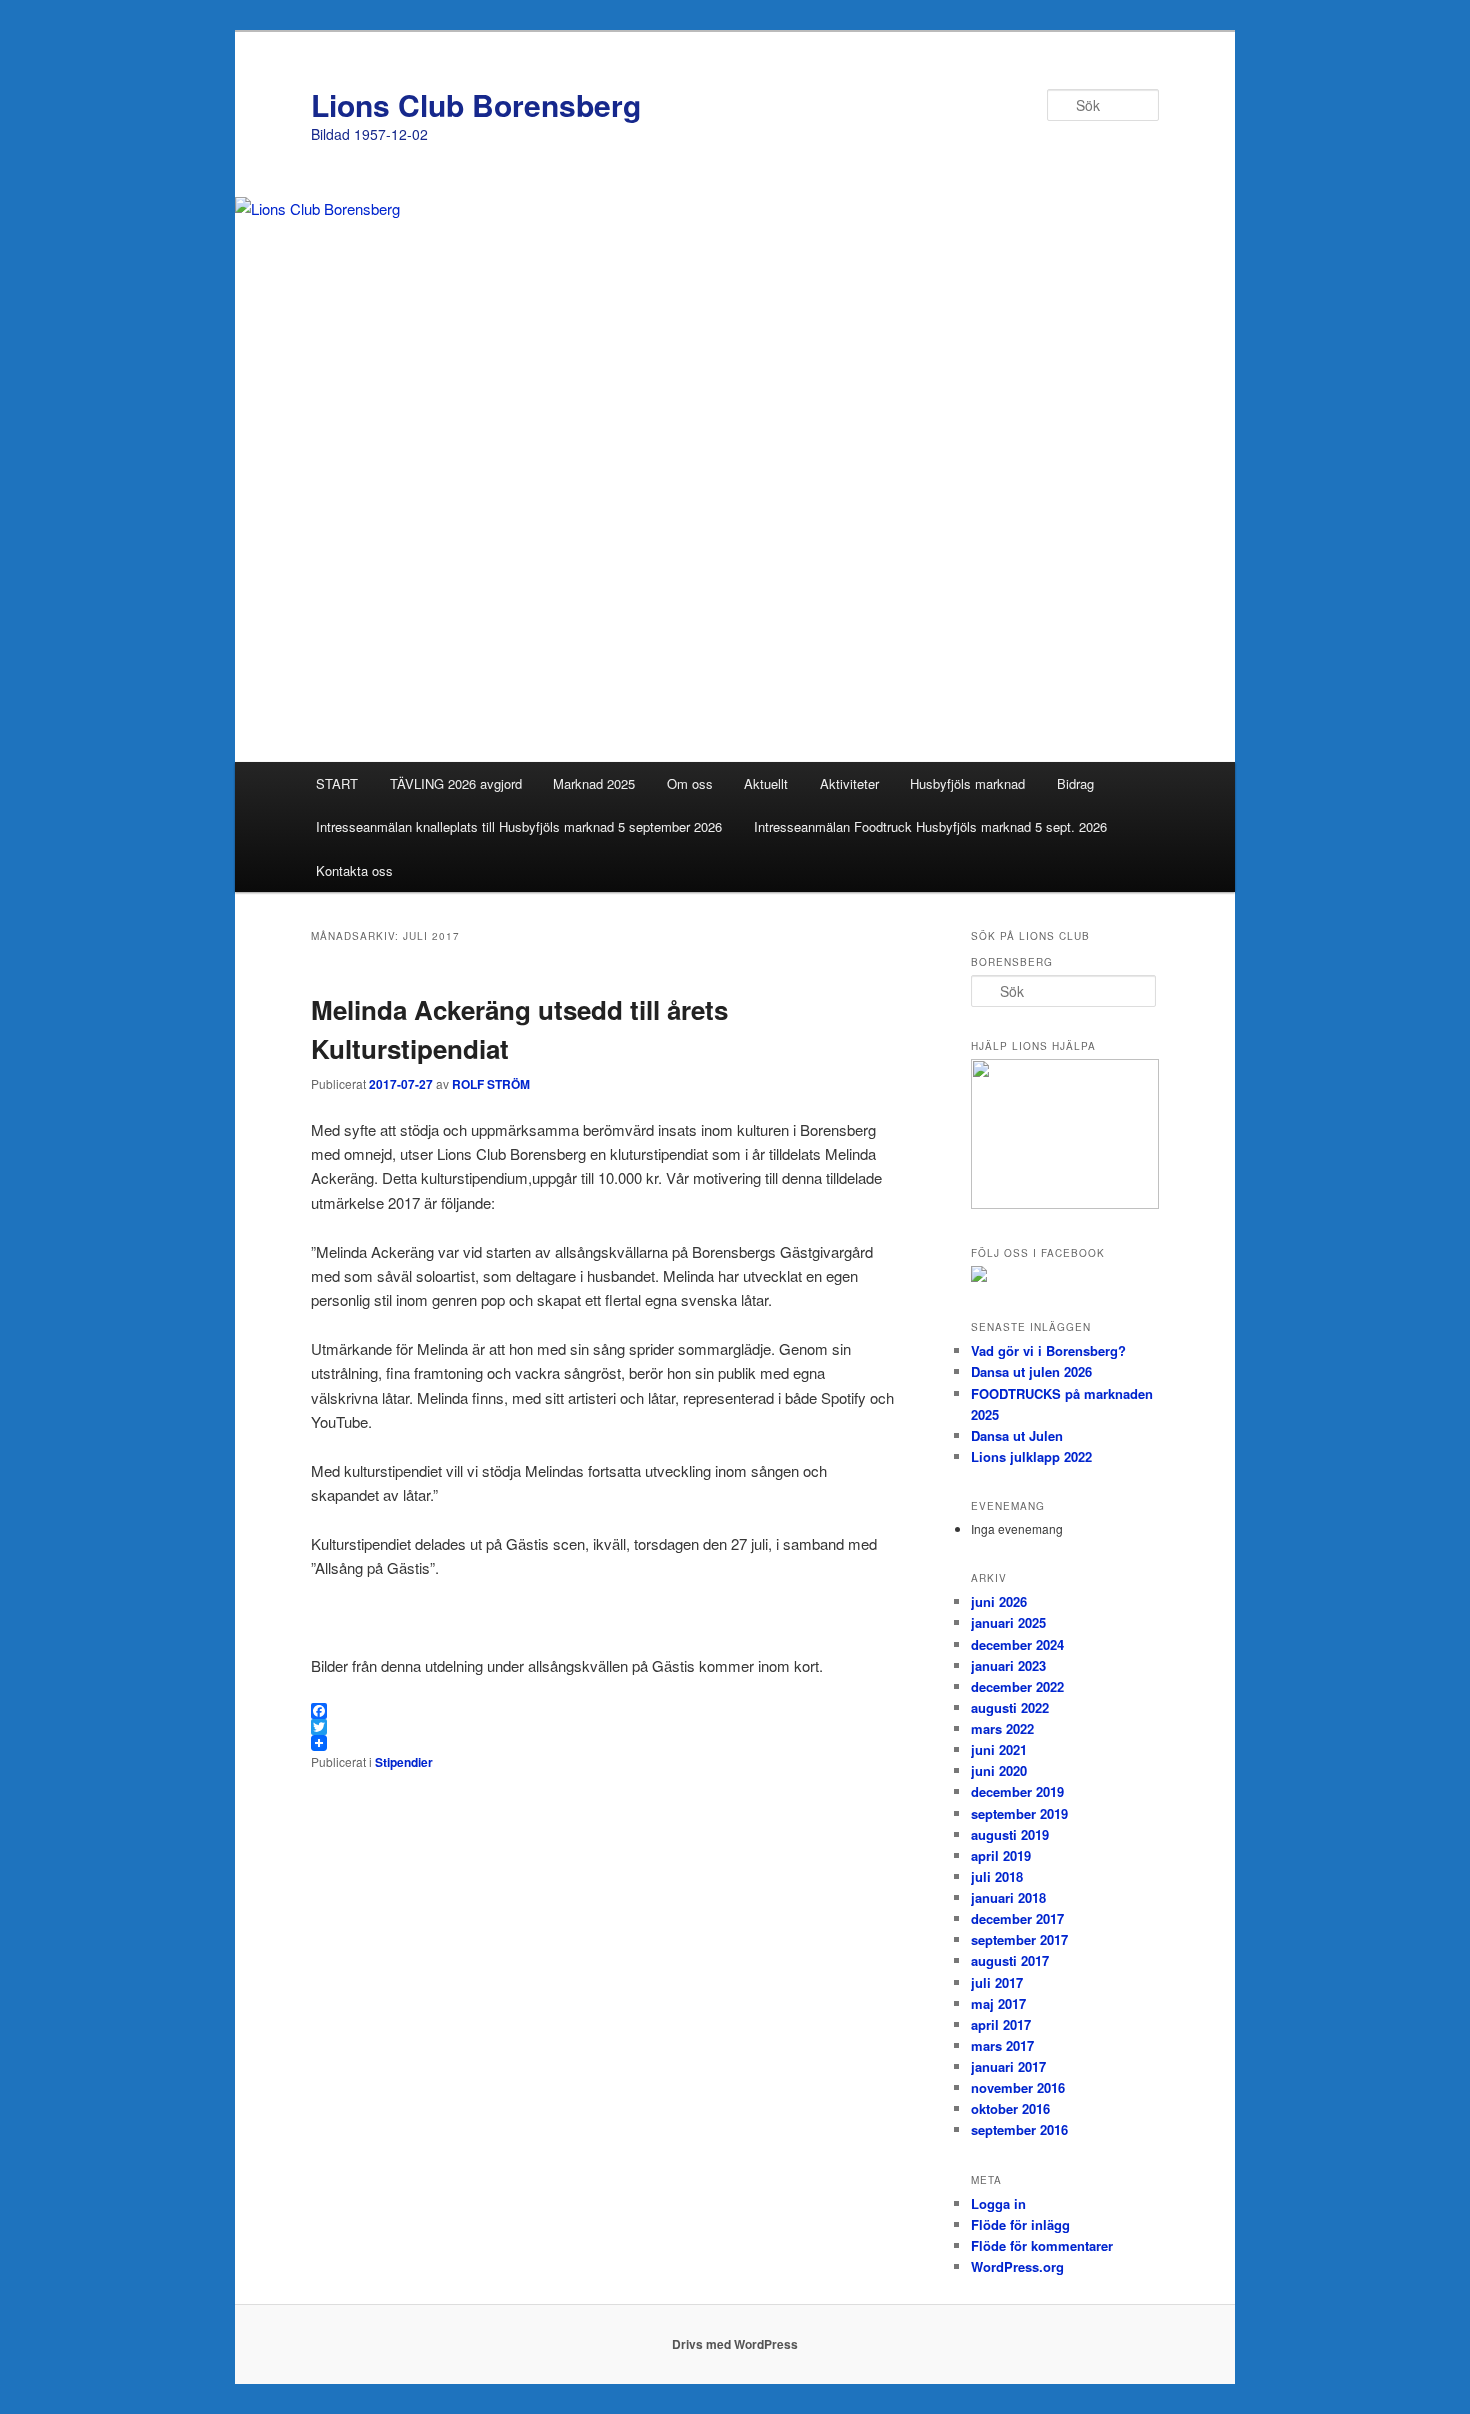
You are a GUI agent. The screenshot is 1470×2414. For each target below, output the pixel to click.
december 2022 (1017, 1686)
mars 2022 (1002, 1728)
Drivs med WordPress (735, 2344)
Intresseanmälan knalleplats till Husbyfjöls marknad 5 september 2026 (519, 826)
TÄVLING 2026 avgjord (456, 783)
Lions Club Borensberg (476, 104)
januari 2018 (1008, 1897)
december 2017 (1017, 1918)
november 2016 (1018, 2087)
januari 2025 (1008, 1622)
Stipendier (404, 1762)
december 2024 (1017, 1644)
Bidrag (1075, 783)
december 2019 (1017, 1791)
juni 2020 (999, 1770)
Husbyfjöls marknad (967, 783)
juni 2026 (999, 1601)
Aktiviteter (849, 783)
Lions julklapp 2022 (1031, 1456)
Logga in (998, 2203)
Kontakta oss (354, 870)
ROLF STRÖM (491, 1084)
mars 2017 (1002, 2045)
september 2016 (1019, 2129)
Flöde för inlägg (1020, 2224)
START (337, 783)
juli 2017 (997, 1982)
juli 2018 (997, 1876)
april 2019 (1001, 1855)
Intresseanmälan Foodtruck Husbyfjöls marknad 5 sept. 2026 (930, 826)
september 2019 (1019, 1813)
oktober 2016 (1010, 2108)
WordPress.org (1017, 2266)
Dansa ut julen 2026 (1031, 1371)
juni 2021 (999, 1749)
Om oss (690, 783)
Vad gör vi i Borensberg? (1048, 1350)
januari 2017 (1008, 2066)
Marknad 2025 (594, 783)
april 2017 (1001, 2024)
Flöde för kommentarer (1042, 2245)
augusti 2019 (1010, 1834)
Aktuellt (766, 783)
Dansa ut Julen (1017, 1435)
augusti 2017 (1010, 1960)
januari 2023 (1008, 1665)
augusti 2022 (1010, 1707)
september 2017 (1019, 1939)
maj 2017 (998, 2003)
